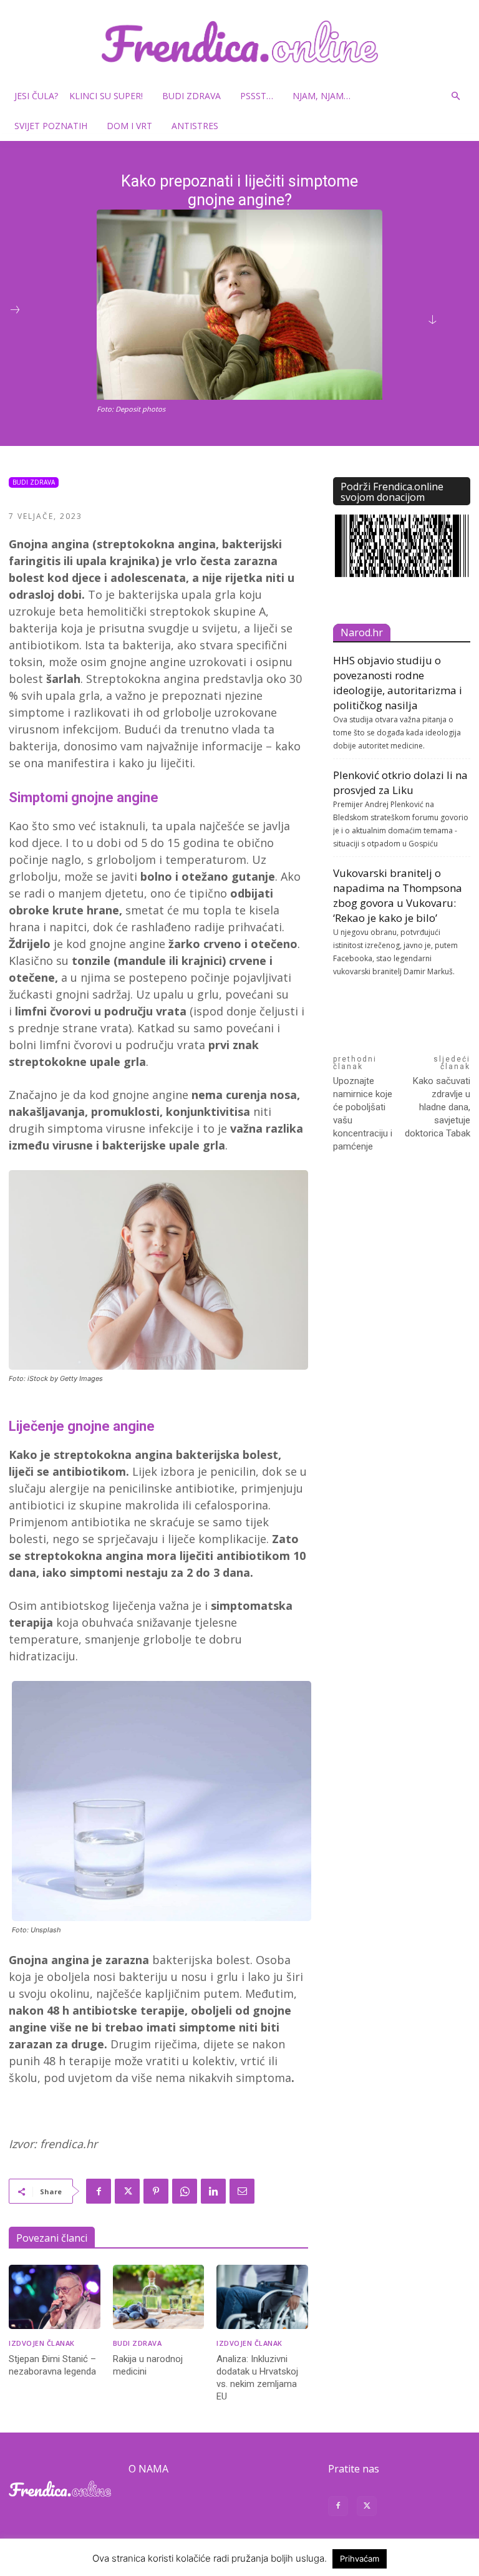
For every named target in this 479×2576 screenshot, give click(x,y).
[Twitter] (127, 2191)
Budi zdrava (191, 96)
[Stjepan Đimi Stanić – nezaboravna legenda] (55, 2297)
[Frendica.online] (239, 41)
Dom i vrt (129, 126)
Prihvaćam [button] (360, 2559)
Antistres (195, 126)
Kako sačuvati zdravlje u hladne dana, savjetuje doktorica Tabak (438, 1107)
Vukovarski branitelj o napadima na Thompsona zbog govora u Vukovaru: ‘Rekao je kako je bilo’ (398, 895)
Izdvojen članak (42, 2343)
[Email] (242, 2191)
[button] (455, 96)
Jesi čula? (36, 96)
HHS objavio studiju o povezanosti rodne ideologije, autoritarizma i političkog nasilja (398, 683)
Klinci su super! (106, 96)
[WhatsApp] (185, 2191)
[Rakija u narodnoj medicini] (159, 2297)
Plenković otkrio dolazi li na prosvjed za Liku (400, 782)
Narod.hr (362, 632)
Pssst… (257, 96)
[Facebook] (99, 2191)
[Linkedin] (213, 2191)
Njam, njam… (322, 96)
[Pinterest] (156, 2191)
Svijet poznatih (51, 126)
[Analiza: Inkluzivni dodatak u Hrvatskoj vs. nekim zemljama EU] (262, 2297)
